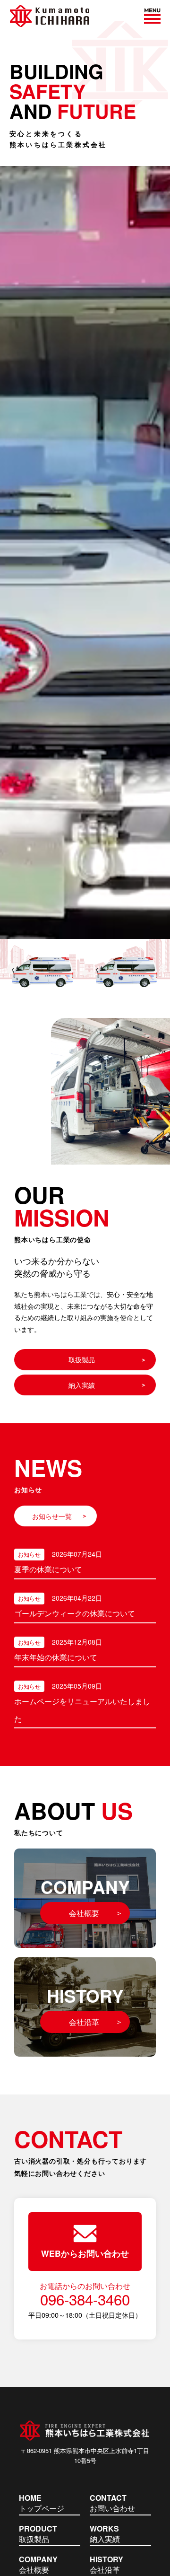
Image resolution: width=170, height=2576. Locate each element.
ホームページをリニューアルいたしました (82, 1710)
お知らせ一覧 (52, 1516)
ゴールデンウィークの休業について (75, 1613)
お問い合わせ (112, 2504)
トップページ (42, 2504)
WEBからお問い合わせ (85, 2253)
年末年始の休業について (56, 1657)
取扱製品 (82, 1359)
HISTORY (85, 2005)
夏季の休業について (48, 1569)
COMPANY (85, 1897)
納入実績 (82, 1385)
